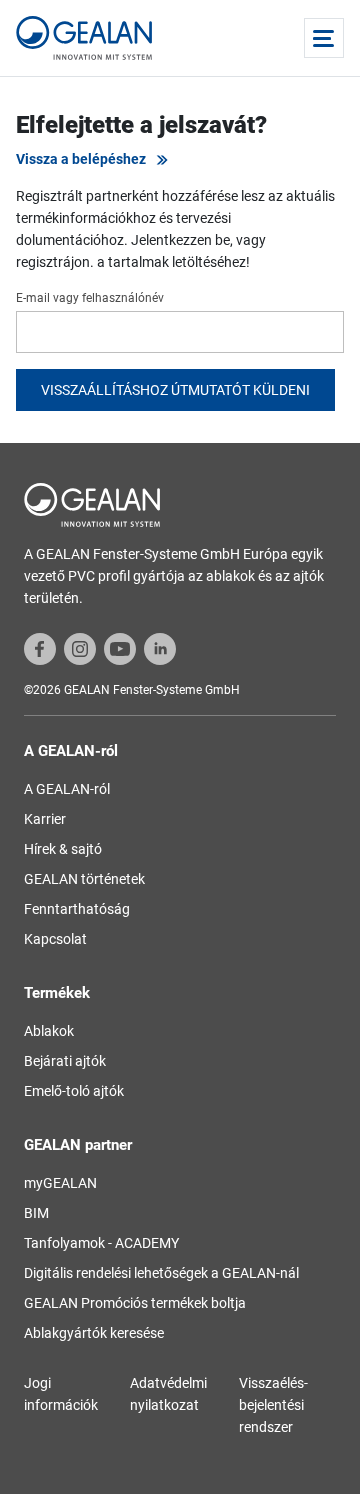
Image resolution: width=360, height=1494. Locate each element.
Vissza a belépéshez (81, 159)
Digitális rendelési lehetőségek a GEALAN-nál (161, 1273)
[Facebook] (40, 648)
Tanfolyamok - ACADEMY (101, 1243)
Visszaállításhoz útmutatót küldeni (175, 390)
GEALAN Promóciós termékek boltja (135, 1303)
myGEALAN (60, 1183)
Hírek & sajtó (63, 849)
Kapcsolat (55, 939)
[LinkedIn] (160, 648)
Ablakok (49, 1031)
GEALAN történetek (84, 879)
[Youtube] (120, 648)
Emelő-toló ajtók (74, 1091)
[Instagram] (80, 648)
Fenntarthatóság (77, 909)
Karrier (45, 819)
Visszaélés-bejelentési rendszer (273, 1405)
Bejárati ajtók (65, 1061)
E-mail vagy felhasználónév (90, 298)
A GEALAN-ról (67, 789)
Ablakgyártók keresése (94, 1333)
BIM (36, 1213)
